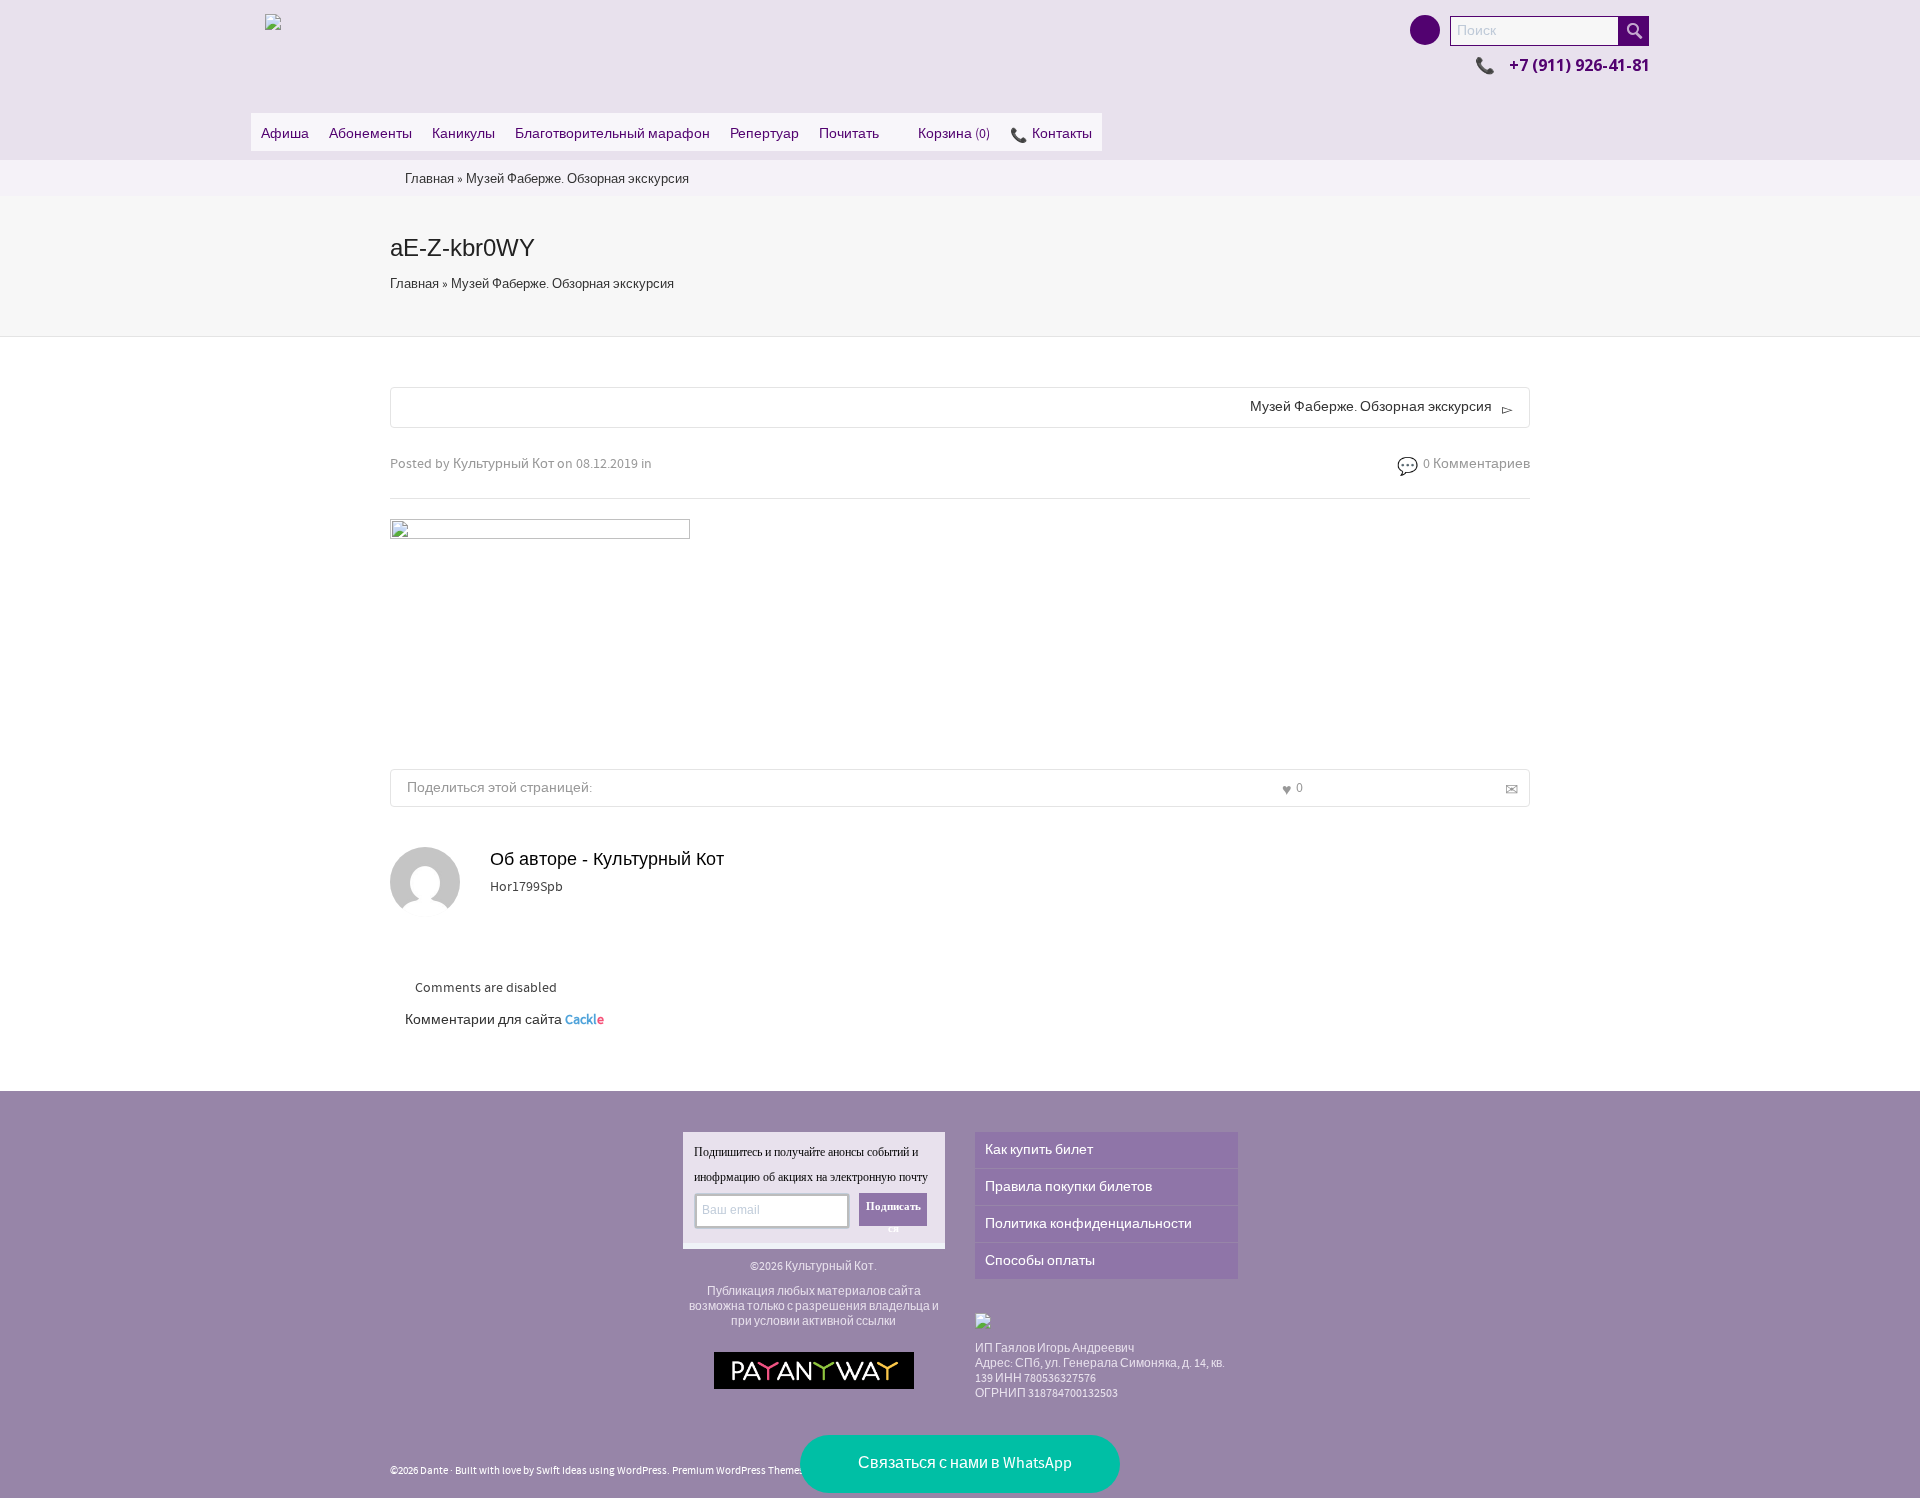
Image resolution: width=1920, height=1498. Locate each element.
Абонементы (370, 134)
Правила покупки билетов (1068, 1187)
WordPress (642, 1471)
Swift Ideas (561, 1471)
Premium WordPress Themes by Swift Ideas (771, 1471)
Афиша (285, 134)
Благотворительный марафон (612, 134)
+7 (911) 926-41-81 (1579, 65)
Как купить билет (1039, 1150)
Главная (429, 179)
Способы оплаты (1040, 1261)
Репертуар (764, 134)
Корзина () (954, 134)
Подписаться (893, 1213)
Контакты (1062, 134)
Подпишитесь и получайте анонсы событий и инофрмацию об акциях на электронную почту (811, 1164)
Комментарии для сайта (504, 1020)
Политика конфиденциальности (1088, 1224)
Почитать (849, 134)
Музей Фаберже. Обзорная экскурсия (577, 179)
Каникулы (463, 134)
